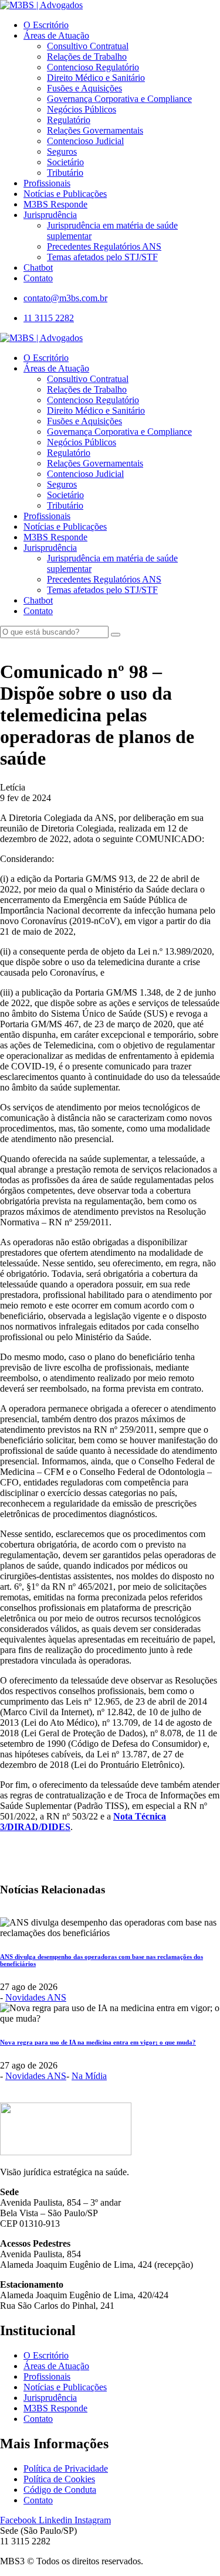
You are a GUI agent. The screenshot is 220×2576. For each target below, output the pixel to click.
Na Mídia (89, 2076)
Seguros (62, 151)
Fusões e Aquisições (84, 88)
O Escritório (46, 25)
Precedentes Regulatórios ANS (104, 246)
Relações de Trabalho (87, 57)
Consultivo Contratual (88, 46)
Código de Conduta (60, 2490)
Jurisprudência (50, 215)
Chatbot (38, 268)
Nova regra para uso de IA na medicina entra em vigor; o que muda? (98, 2042)
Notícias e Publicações (65, 194)
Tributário (65, 173)
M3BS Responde (55, 204)
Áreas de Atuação (56, 35)
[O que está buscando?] (116, 635)
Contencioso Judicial (85, 141)
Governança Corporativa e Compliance (119, 99)
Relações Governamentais (95, 130)
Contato (38, 278)
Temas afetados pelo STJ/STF (102, 257)
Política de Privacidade (66, 2468)
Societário (65, 162)
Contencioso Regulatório (93, 67)
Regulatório (69, 120)
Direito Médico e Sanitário (96, 78)
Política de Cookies (59, 2479)
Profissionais (47, 183)
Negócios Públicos (82, 109)
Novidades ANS (36, 1997)
